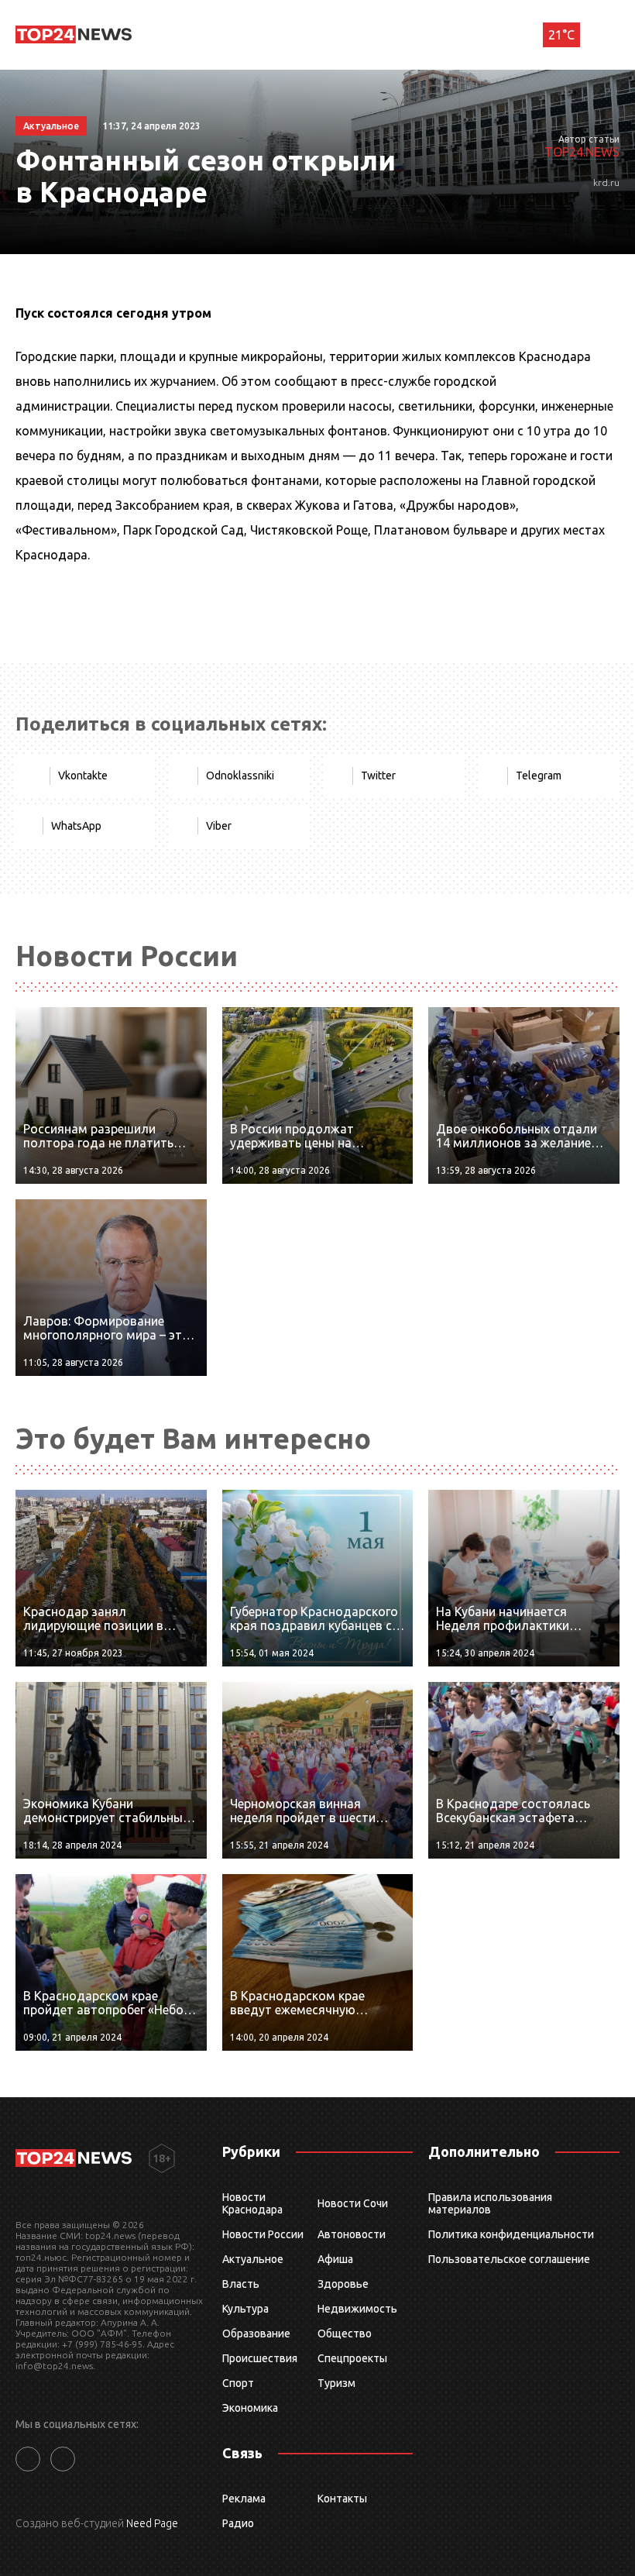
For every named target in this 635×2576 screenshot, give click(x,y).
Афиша (335, 2259)
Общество (345, 2334)
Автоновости (352, 2234)
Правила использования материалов (490, 2203)
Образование (256, 2334)
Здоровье (343, 2284)
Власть (241, 2284)
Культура (245, 2309)
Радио (238, 2523)
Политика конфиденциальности (511, 2234)
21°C (561, 35)
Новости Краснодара (252, 2203)
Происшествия (260, 2358)
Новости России (263, 2234)
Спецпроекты (352, 2358)
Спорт (238, 2383)
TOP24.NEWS (582, 152)
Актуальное (253, 2259)
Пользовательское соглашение (509, 2259)
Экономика (250, 2408)
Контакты (342, 2499)
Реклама (244, 2499)
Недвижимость (357, 2309)
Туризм (336, 2383)
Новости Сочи (353, 2203)
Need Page (152, 2523)
